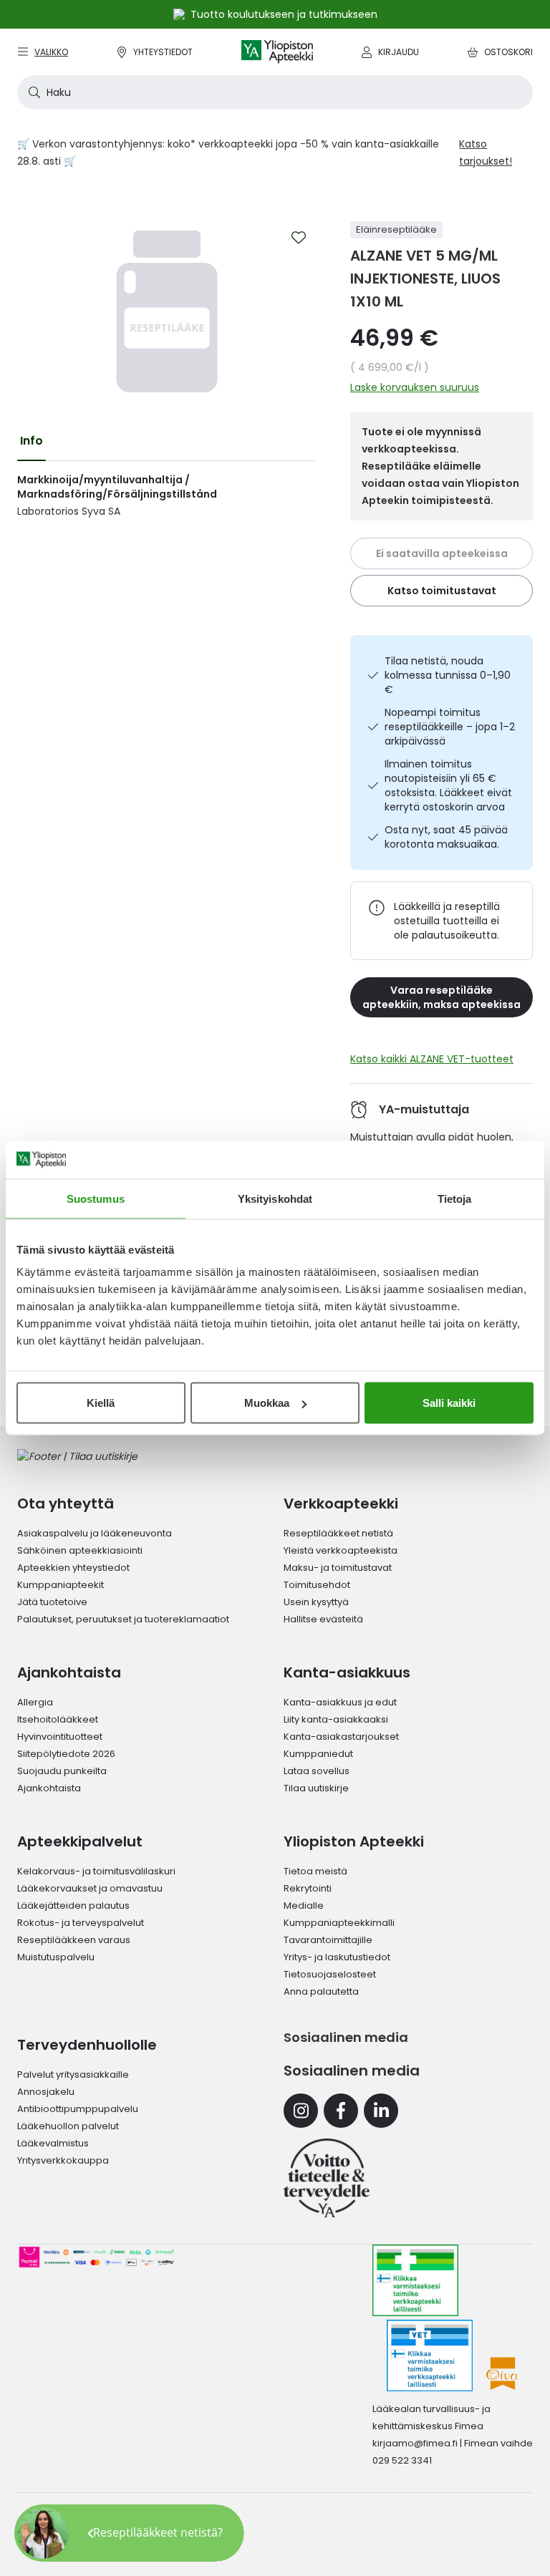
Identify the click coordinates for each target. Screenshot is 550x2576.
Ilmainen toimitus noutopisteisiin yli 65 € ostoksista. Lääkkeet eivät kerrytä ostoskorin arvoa (448, 785)
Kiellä (101, 1403)
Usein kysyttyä (316, 1602)
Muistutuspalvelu (56, 1957)
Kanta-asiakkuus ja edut (340, 1702)
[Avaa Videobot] (43, 2533)
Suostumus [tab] (96, 1198)
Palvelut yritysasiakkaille (73, 2074)
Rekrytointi (308, 1888)
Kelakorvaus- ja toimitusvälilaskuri (96, 1871)
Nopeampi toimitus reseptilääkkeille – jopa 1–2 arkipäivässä (450, 727)
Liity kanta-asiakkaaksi (336, 1719)
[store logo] (277, 52)
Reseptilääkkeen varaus (74, 1940)
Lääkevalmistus (53, 2143)
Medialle (304, 1906)
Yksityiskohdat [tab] (275, 1198)
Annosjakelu (46, 2092)
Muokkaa (267, 1403)
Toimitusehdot (317, 1585)
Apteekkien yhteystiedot (73, 1568)
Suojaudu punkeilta (62, 1771)
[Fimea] (415, 2280)
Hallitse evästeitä (323, 1619)
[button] (129, 2533)
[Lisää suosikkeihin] (299, 238)
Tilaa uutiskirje (316, 1788)
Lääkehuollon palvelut (68, 2126)
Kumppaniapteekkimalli (339, 1923)
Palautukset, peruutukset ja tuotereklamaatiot (123, 1619)
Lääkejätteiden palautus (73, 1906)
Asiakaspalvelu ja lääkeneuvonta (95, 1533)
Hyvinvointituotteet (60, 1737)
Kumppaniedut (318, 1754)
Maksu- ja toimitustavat (338, 1568)
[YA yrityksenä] (327, 2178)
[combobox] (275, 92)
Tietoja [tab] (455, 1198)
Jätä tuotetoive (52, 1602)
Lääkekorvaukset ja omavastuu (90, 1888)
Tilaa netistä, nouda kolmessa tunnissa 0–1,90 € (448, 675)
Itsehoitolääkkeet (58, 1719)
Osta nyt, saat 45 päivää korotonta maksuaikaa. (446, 837)
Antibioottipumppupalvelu (78, 2109)
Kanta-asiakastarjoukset (341, 1737)
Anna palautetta (321, 1991)
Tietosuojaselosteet (330, 1974)
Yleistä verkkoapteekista (341, 1550)
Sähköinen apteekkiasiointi (80, 1550)
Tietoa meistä (315, 1871)
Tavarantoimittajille (328, 1940)
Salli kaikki (449, 1403)
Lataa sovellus (317, 1771)
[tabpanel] (167, 495)
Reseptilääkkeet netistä (338, 1533)
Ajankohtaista (49, 1788)
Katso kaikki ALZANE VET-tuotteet (432, 1059)
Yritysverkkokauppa (63, 2160)
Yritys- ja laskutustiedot (337, 1957)
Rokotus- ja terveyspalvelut (81, 1923)
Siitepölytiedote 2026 (66, 1754)
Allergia (35, 1702)
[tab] (32, 441)
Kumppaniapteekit (61, 1585)
